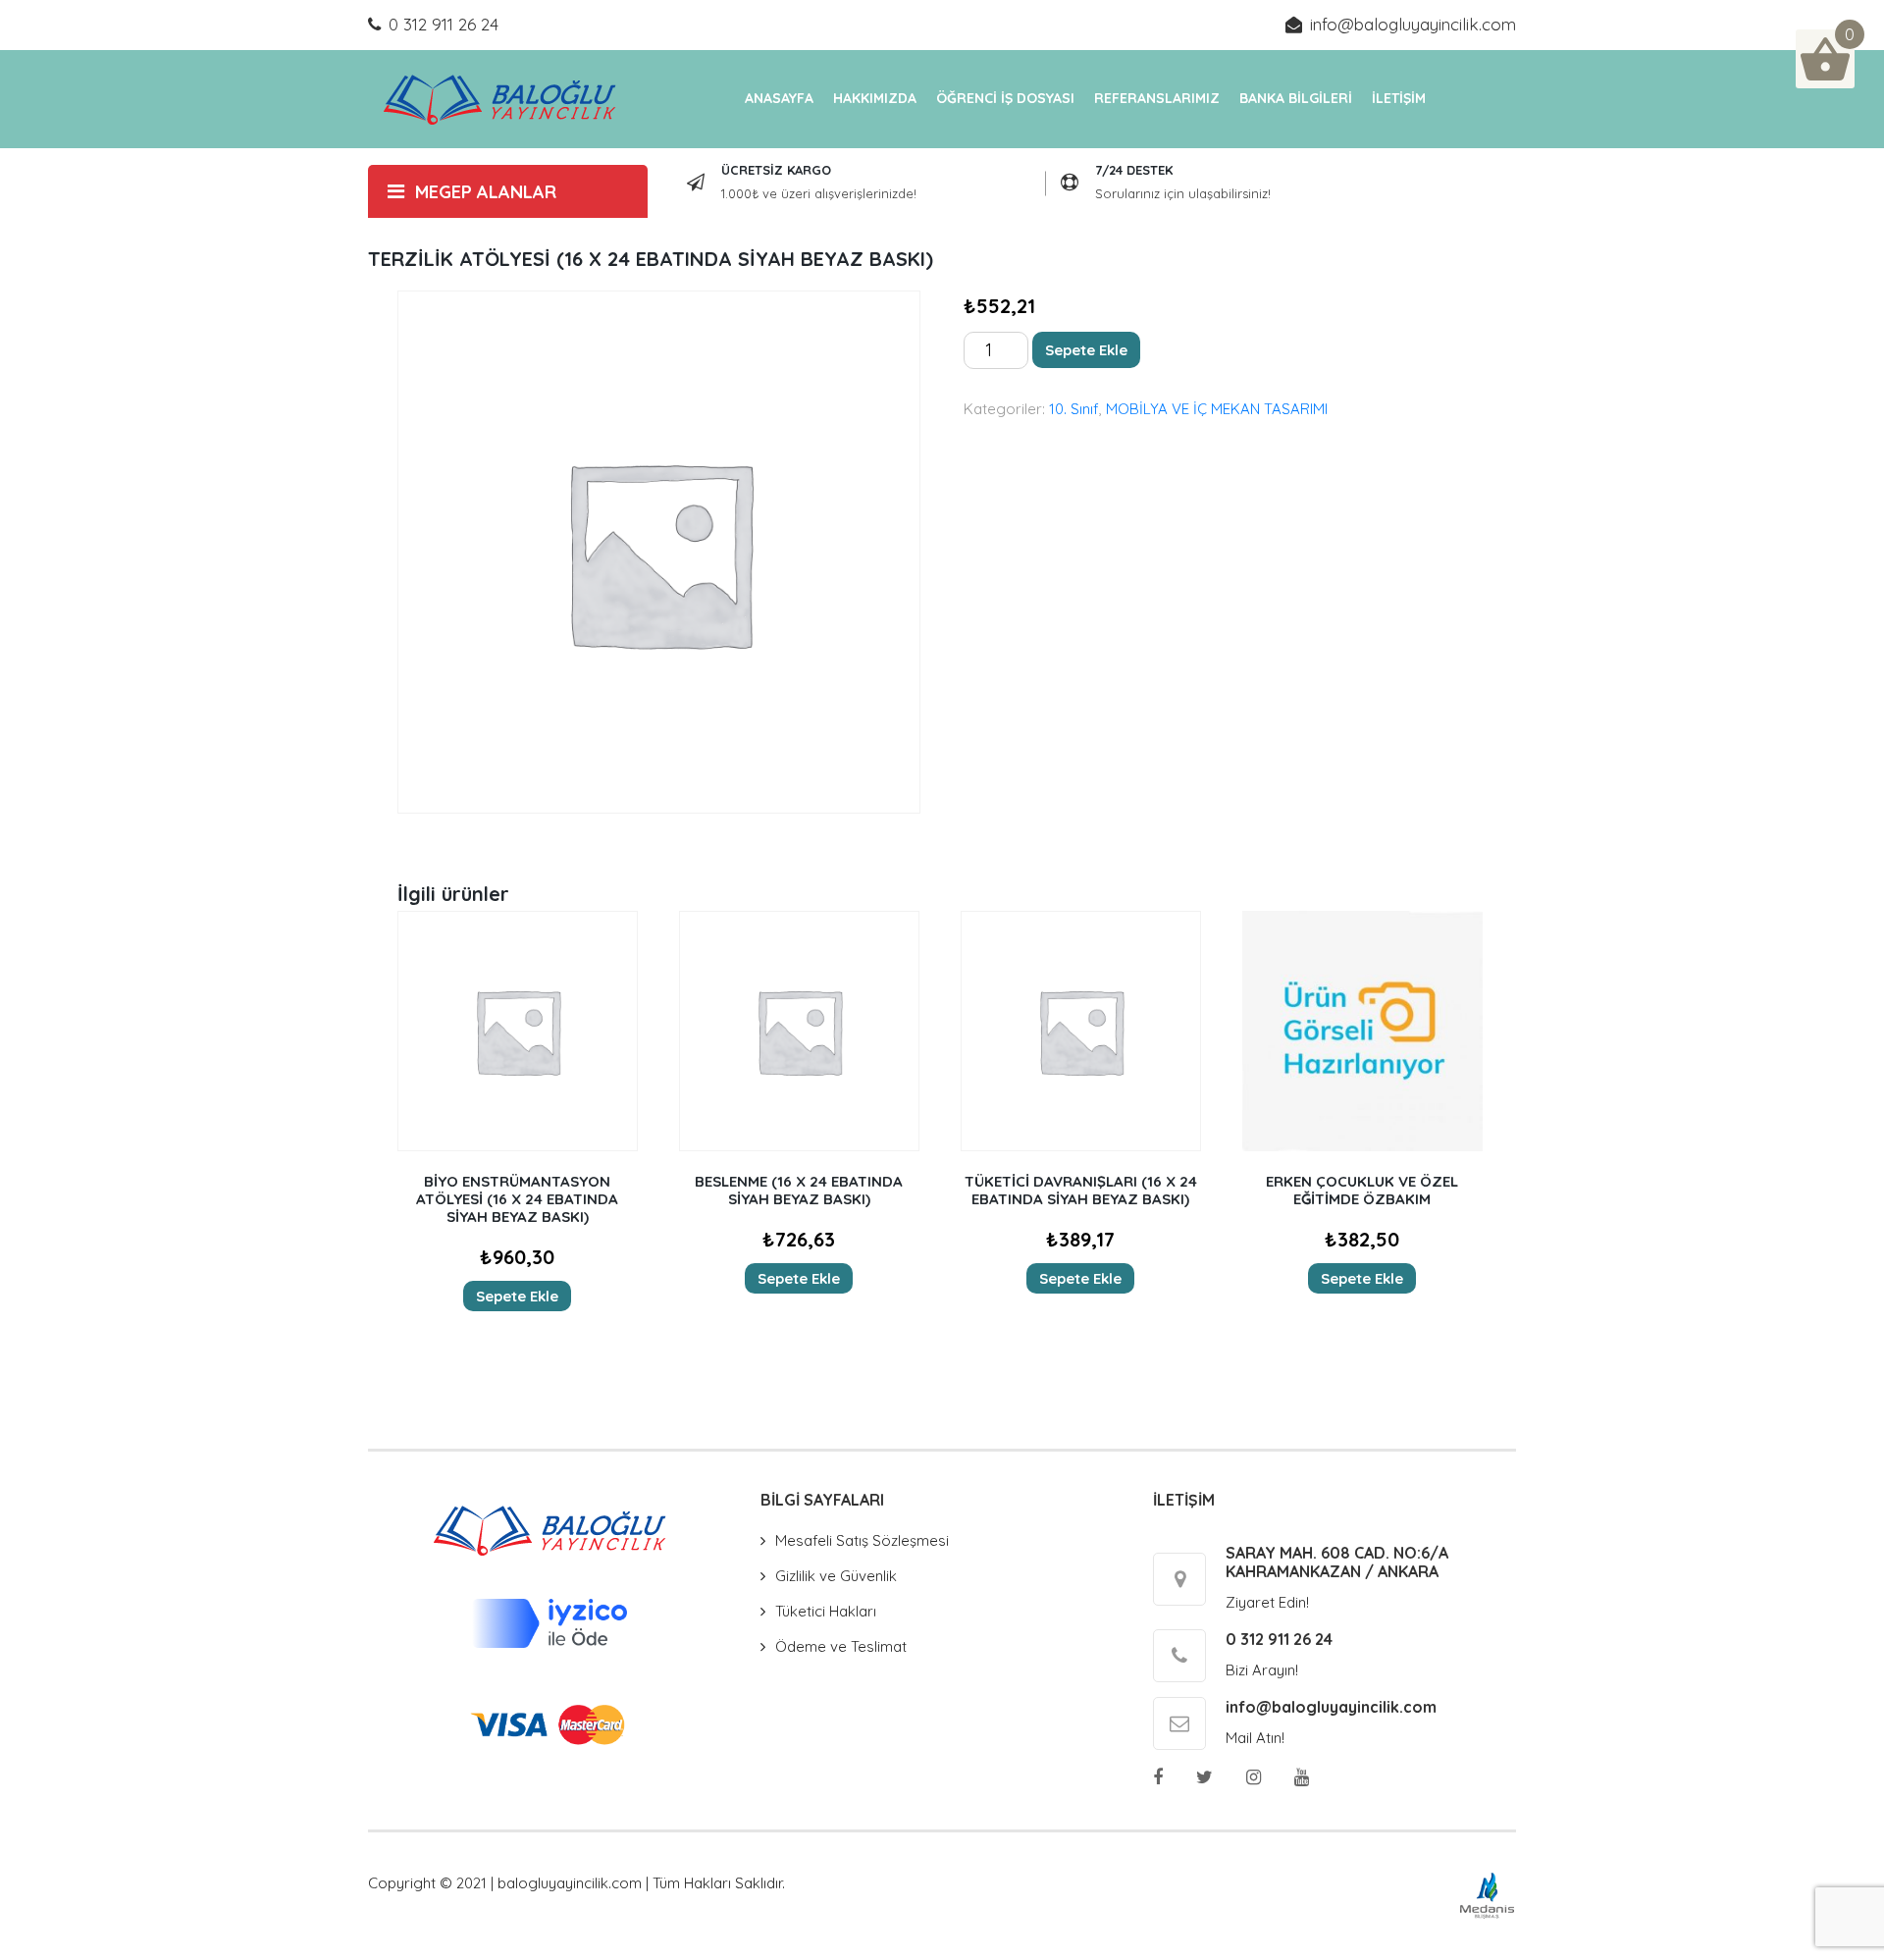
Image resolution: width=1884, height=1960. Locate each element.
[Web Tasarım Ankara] (1487, 1894)
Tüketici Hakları (826, 1611)
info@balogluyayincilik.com (1413, 24)
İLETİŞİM (1399, 98)
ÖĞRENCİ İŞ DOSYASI (1005, 98)
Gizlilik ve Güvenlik (836, 1576)
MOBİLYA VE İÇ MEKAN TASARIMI (1217, 409)
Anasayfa (779, 98)
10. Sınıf (1074, 409)
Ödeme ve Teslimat (841, 1646)
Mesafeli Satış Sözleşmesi (862, 1540)
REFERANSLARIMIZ (1157, 98)
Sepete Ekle (1086, 350)
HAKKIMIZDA (875, 98)
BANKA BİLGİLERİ (1296, 98)
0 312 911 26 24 (444, 24)
